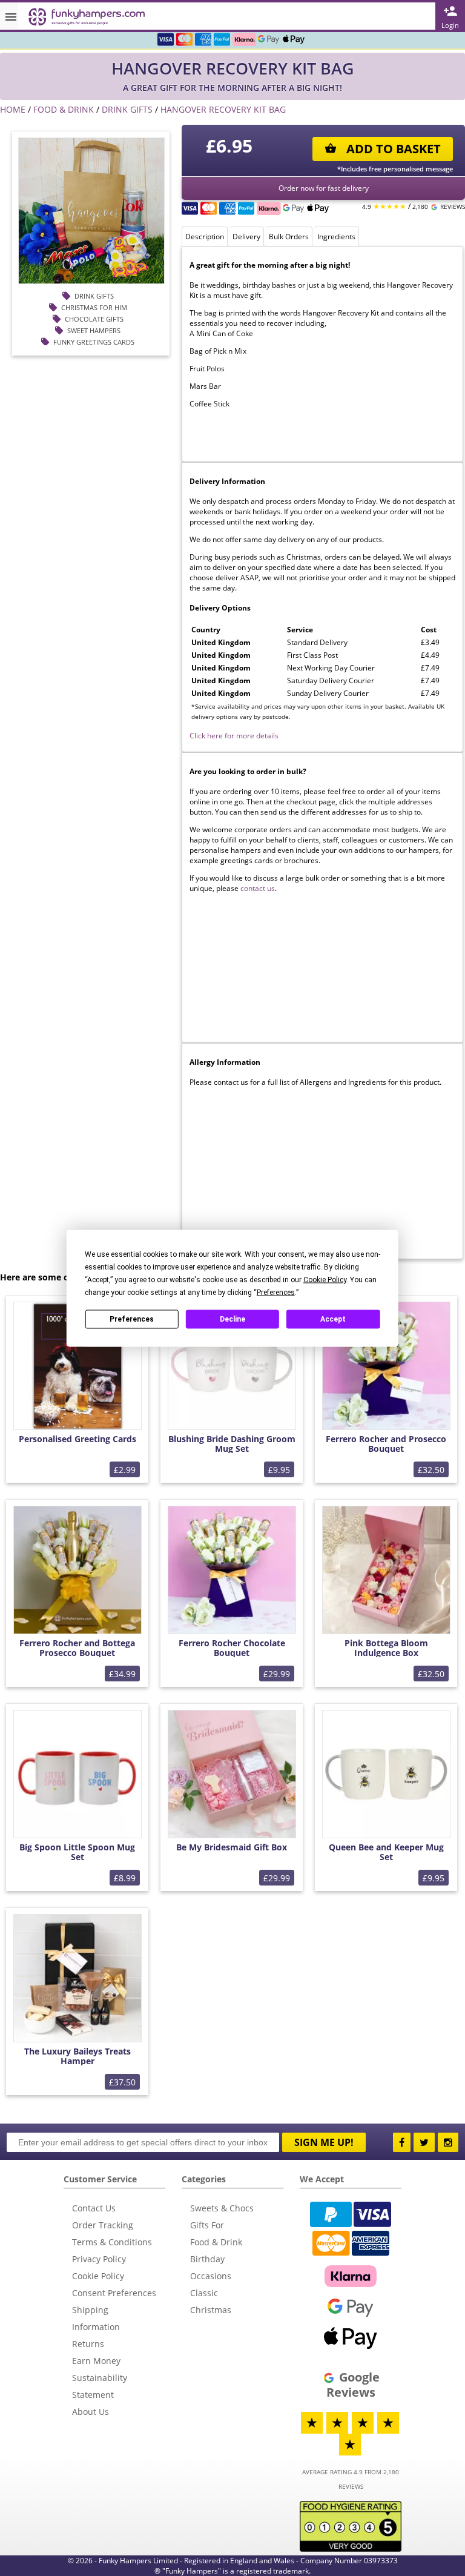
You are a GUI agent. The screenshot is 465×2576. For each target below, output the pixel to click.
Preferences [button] (276, 1292)
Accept (333, 1319)
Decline (232, 1319)
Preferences (132, 1319)
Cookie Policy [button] (325, 1279)
